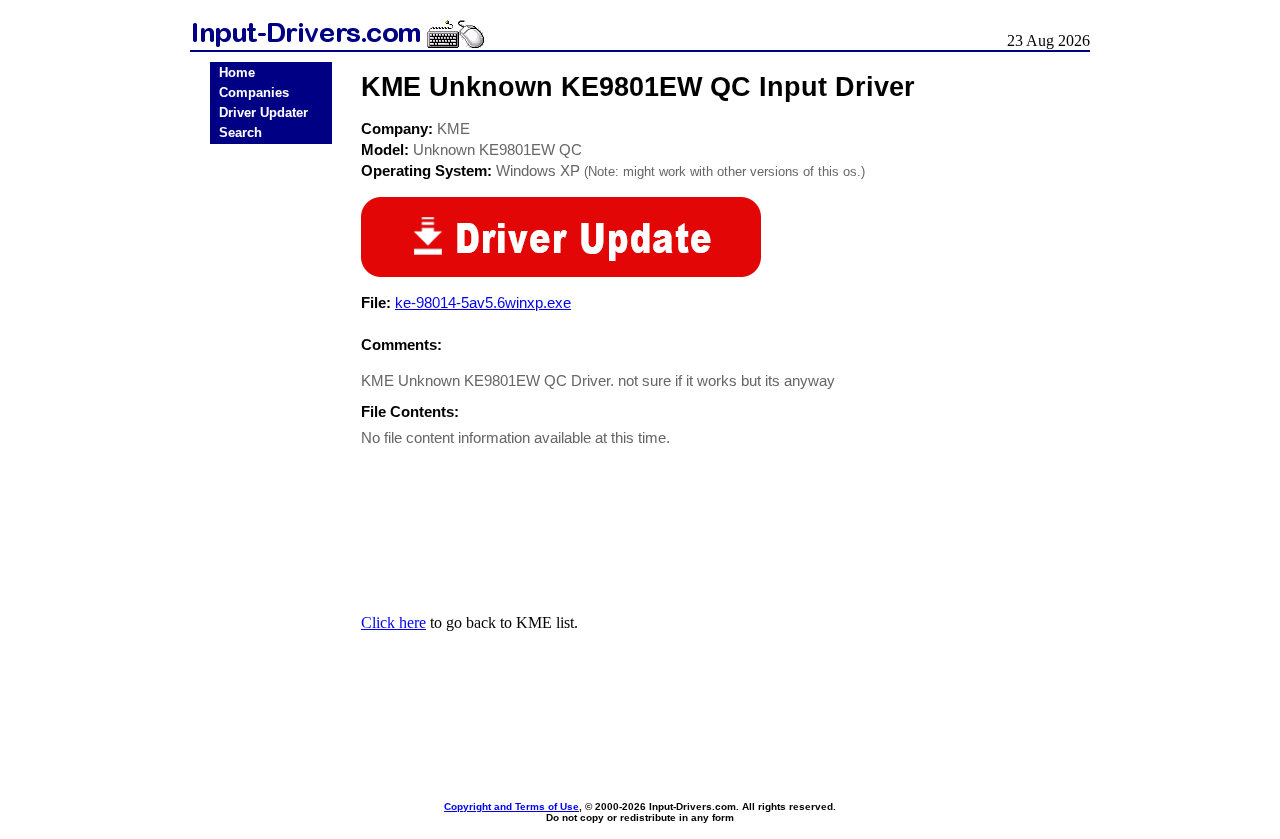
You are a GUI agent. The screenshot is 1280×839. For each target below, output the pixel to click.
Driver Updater (263, 112)
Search (240, 132)
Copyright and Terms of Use (511, 806)
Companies (254, 92)
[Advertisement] (271, 462)
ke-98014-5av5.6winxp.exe (483, 302)
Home (237, 72)
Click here (393, 622)
